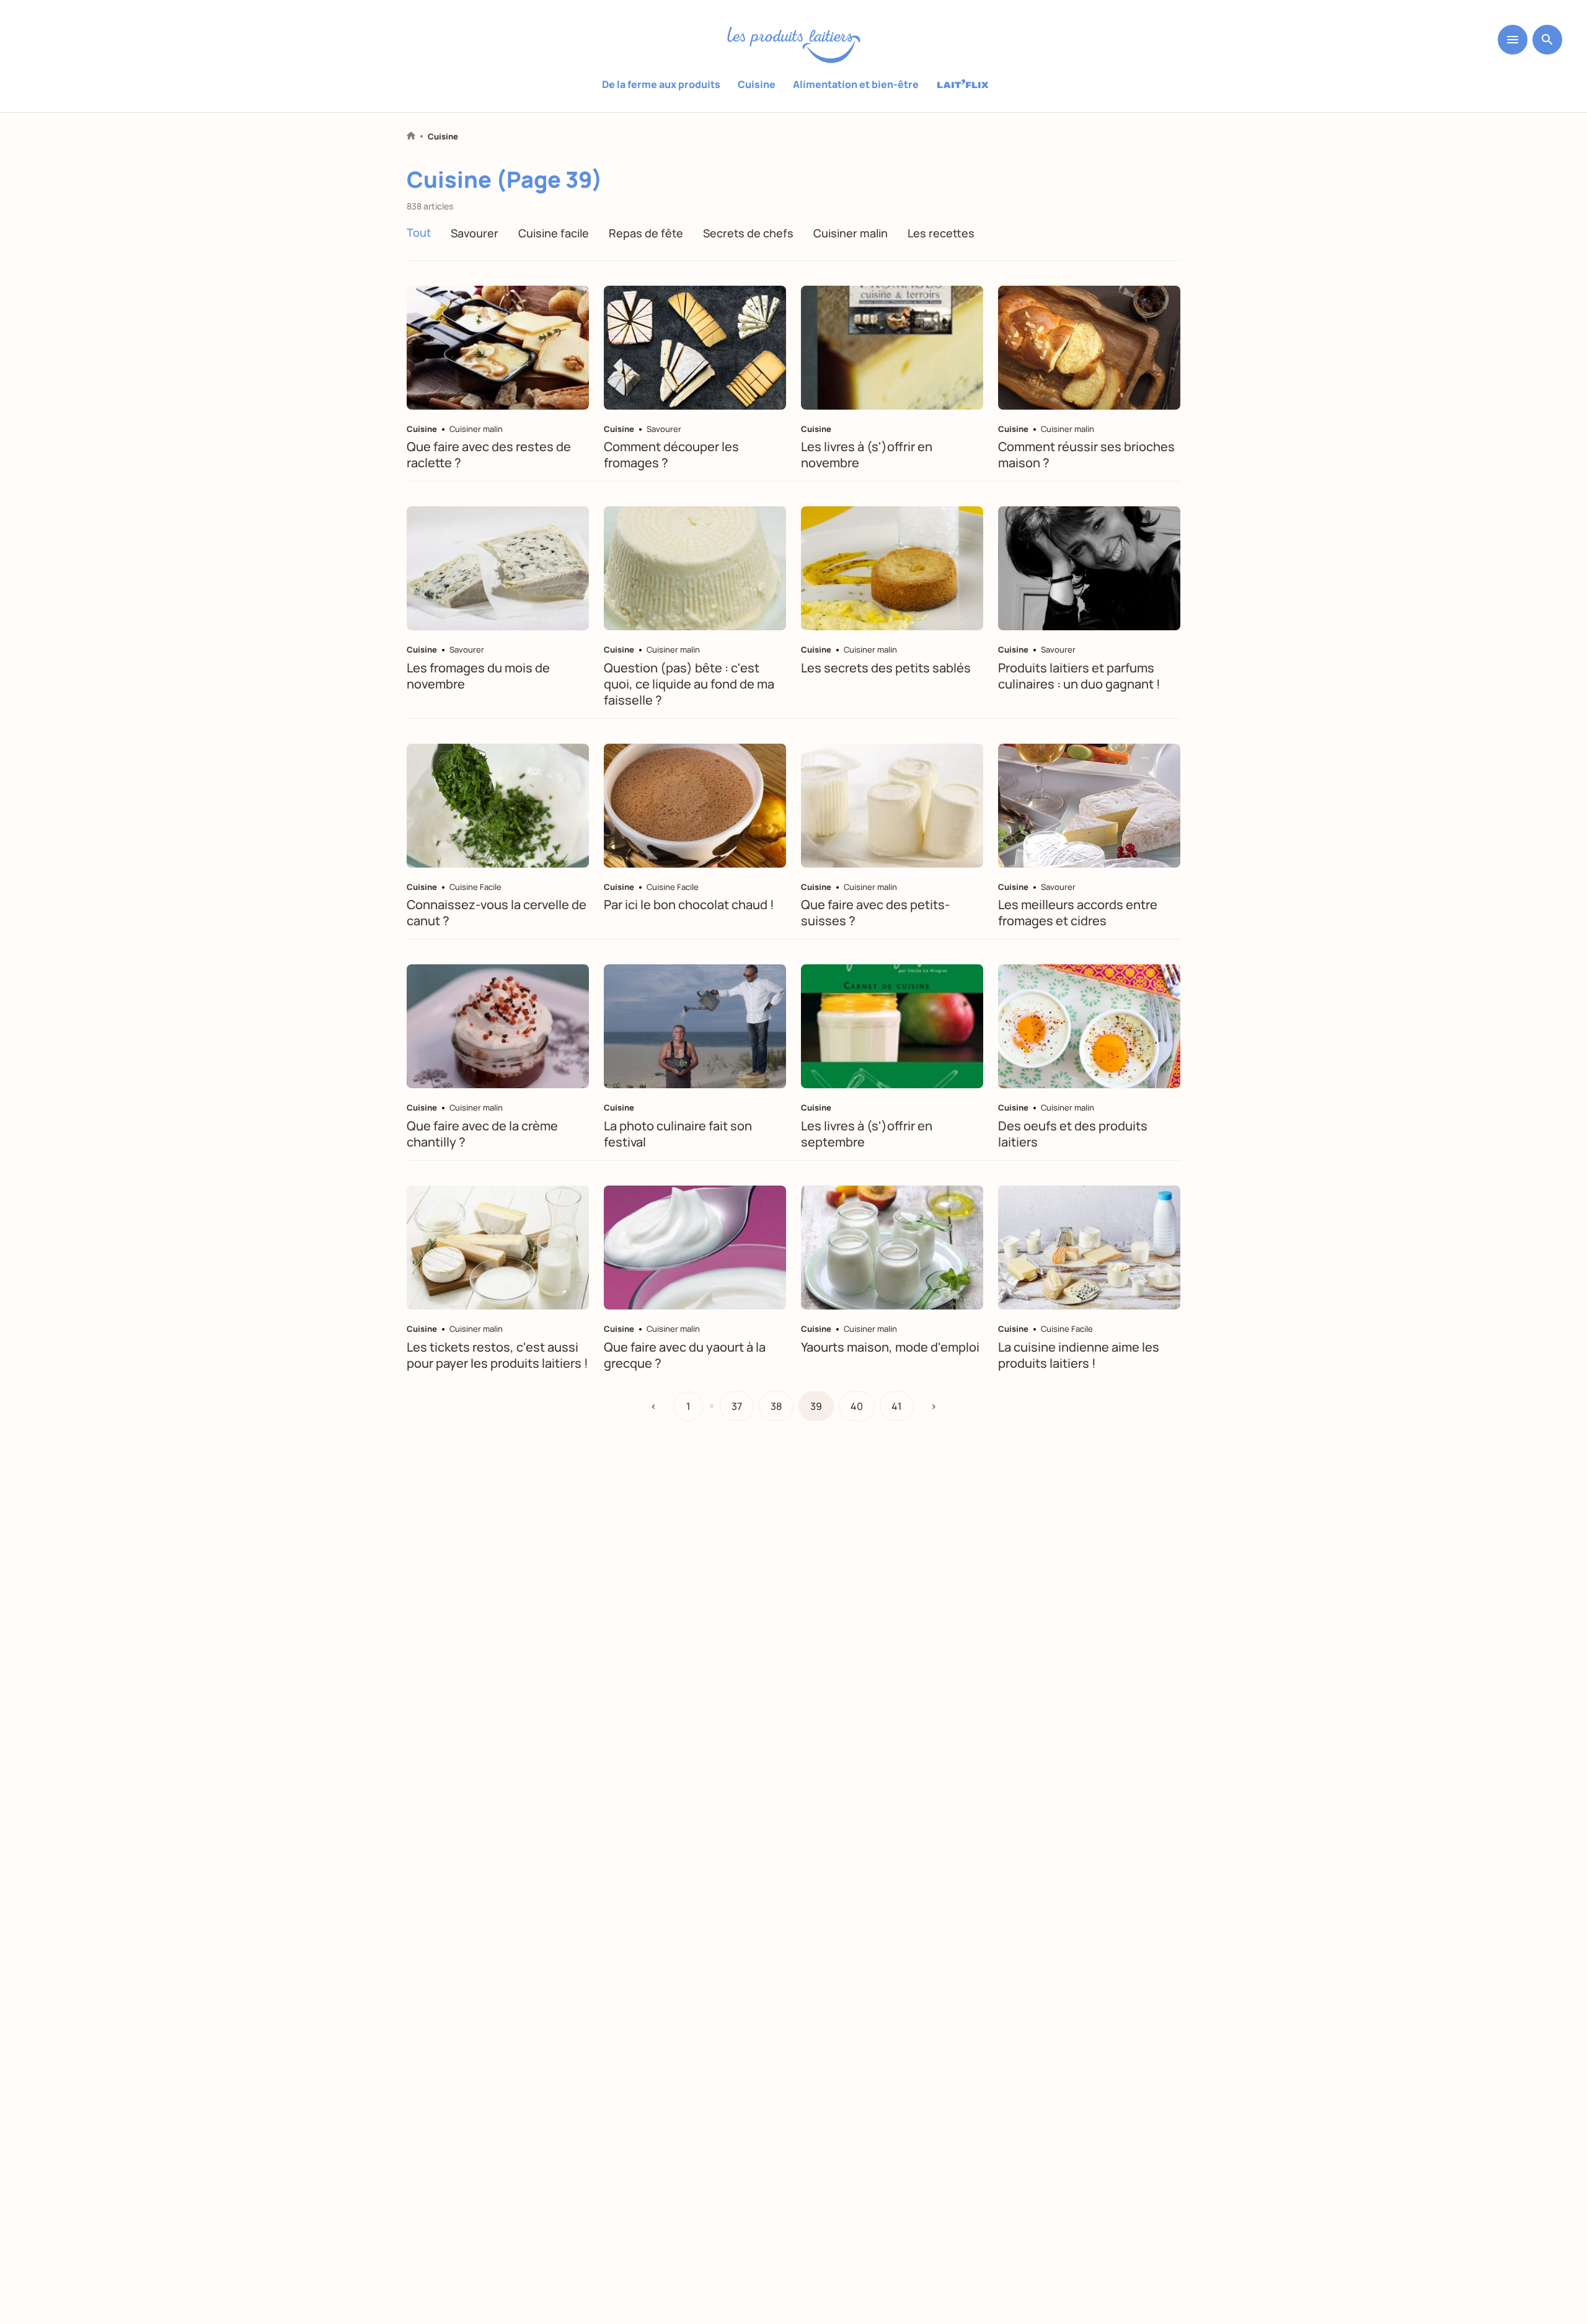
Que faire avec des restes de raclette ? (489, 455)
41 (897, 1406)
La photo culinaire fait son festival (678, 1134)
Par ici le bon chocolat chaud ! (689, 905)
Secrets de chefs (748, 233)
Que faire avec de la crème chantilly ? (482, 1134)
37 (737, 1406)
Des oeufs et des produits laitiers (1073, 1134)
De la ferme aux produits (661, 84)
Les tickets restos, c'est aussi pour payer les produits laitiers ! (497, 1355)
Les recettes (941, 233)
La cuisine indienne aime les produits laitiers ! (1079, 1355)
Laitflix (963, 85)
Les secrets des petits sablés (886, 668)
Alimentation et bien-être (856, 84)
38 (776, 1406)
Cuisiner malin (851, 233)
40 (857, 1406)
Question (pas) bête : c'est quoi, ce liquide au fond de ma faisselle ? (689, 684)
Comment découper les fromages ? (671, 455)
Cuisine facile (554, 233)
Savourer (475, 233)
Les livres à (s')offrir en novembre (867, 455)
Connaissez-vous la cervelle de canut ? (497, 913)
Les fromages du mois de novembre (478, 676)
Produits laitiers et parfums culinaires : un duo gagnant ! (1079, 676)
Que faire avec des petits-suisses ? (875, 913)
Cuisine (757, 84)
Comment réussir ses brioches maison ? (1086, 455)
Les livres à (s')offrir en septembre (867, 1134)
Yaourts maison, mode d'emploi (890, 1347)
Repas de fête (646, 233)
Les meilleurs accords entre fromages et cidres (1078, 913)
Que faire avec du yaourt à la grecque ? (685, 1355)
